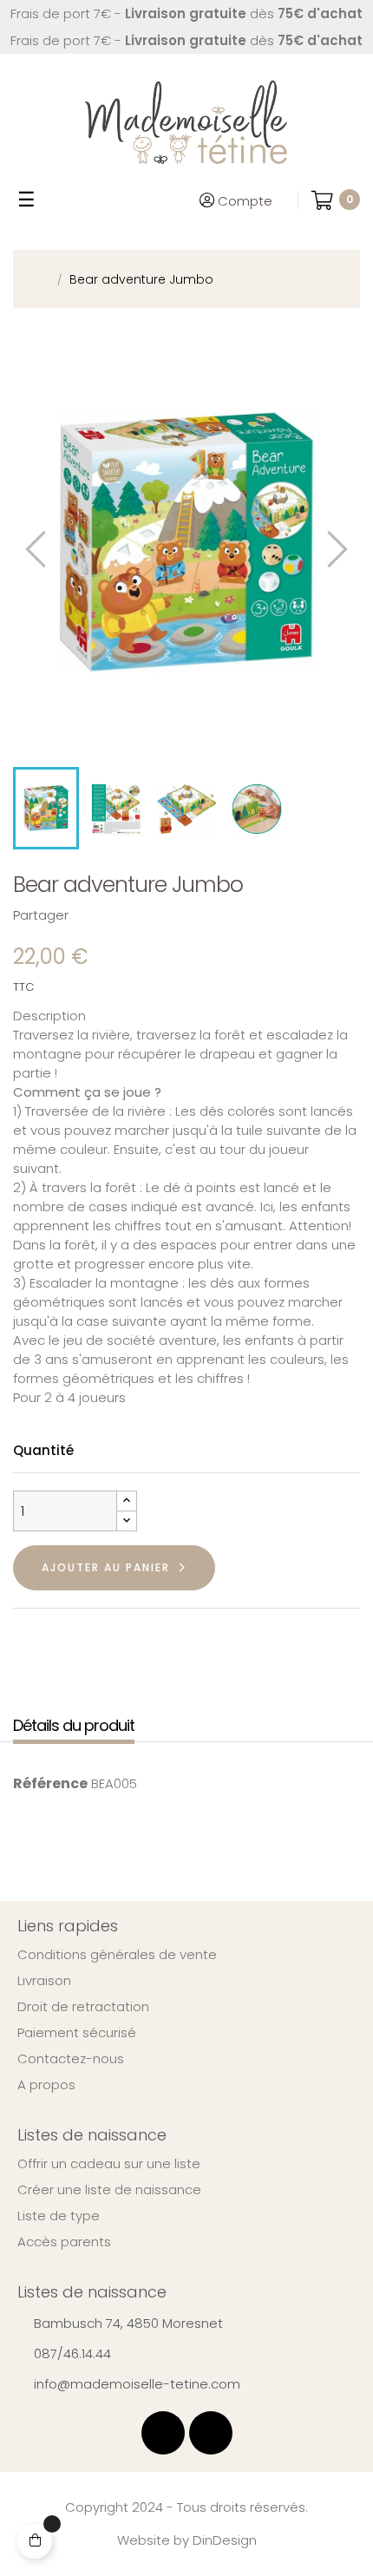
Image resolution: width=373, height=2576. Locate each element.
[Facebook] (163, 2433)
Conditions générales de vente (117, 1955)
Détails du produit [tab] (74, 1725)
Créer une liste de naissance (109, 2190)
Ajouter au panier (106, 1567)
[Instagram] (211, 2433)
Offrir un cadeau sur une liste (109, 2164)
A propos (46, 2085)
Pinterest (144, 915)
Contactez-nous (71, 2059)
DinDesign (225, 2540)
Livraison (44, 1981)
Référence (50, 1783)
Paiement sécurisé (77, 2033)
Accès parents (64, 2242)
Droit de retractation (83, 2007)
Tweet (117, 915)
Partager (90, 915)
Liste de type (59, 2216)
